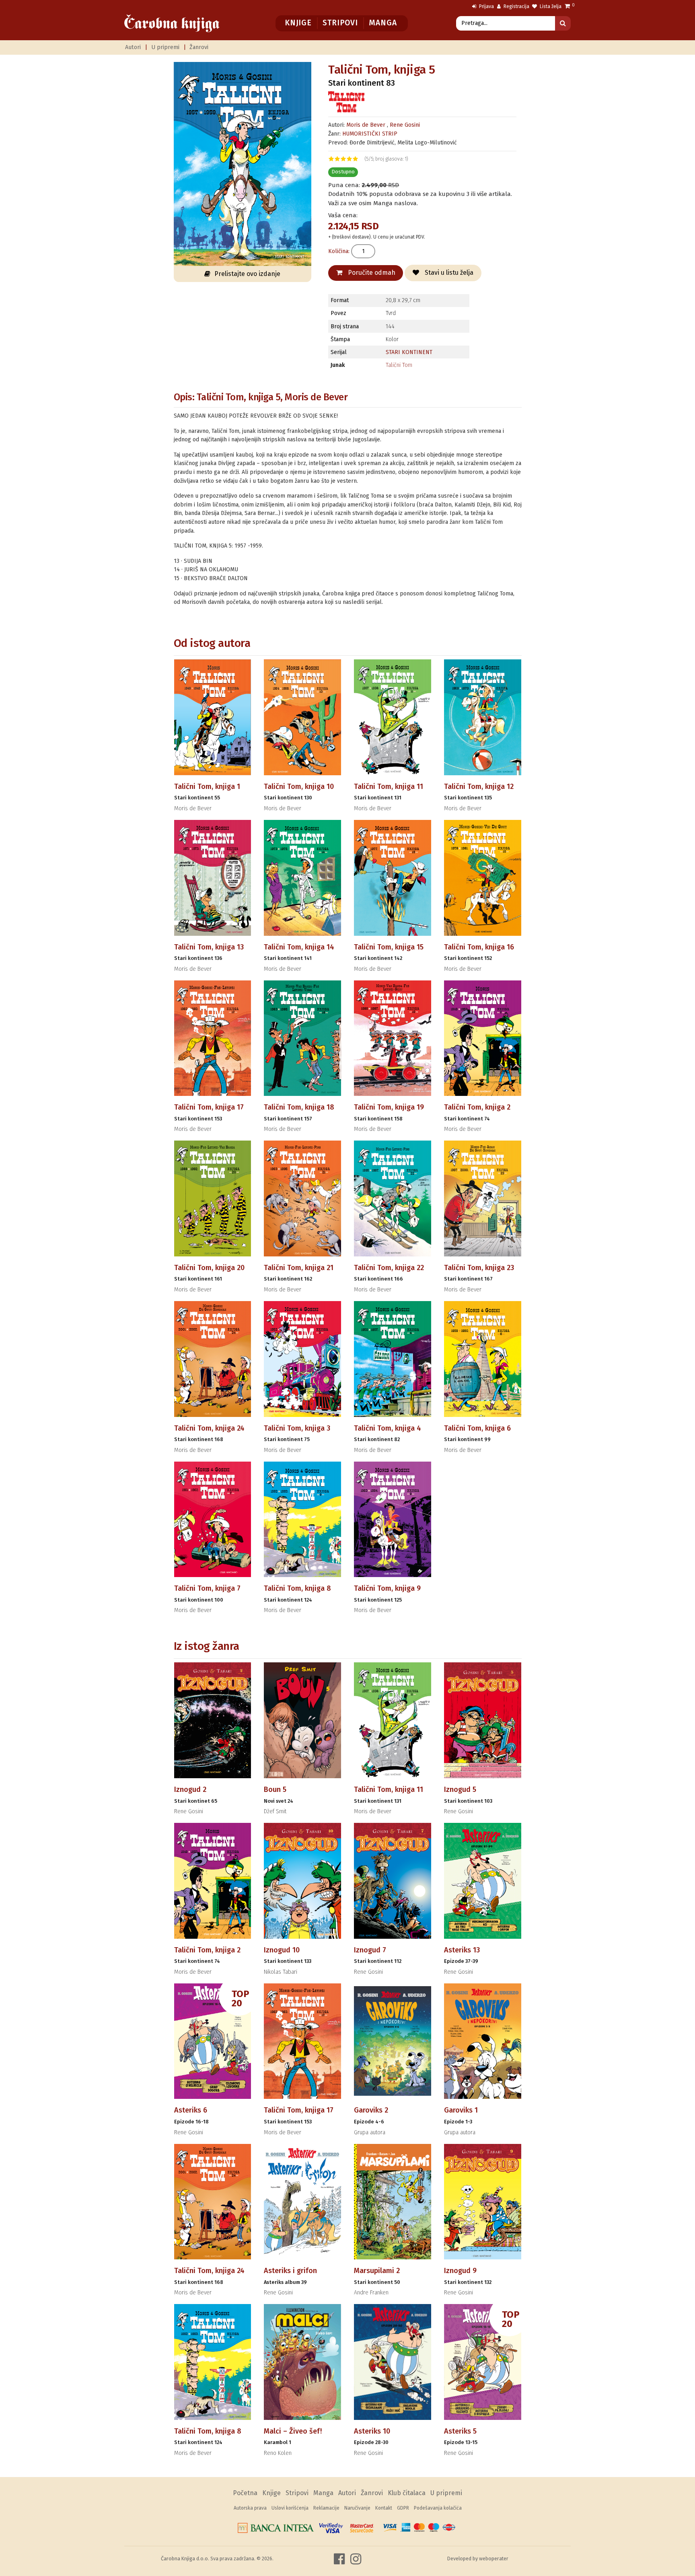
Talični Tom (399, 365)
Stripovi (340, 23)
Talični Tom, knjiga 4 (388, 1428)
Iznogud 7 (370, 1950)
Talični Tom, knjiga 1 (207, 787)
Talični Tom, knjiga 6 (477, 1428)
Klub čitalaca (407, 2493)
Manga (383, 23)
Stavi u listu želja (448, 273)
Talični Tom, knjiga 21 (299, 1268)
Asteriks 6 (191, 2110)
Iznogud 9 (460, 2271)
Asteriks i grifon (290, 2271)
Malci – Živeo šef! (293, 2431)
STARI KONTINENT (409, 352)
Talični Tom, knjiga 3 (297, 1428)
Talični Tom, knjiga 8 (297, 1588)
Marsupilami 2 (377, 2271)
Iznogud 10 (282, 1950)
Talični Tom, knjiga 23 (479, 1268)
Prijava (486, 6)
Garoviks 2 (371, 2110)
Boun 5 (275, 1789)
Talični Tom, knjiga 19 (389, 1107)
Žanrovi (199, 47)
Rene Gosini (405, 125)
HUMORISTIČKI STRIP (370, 134)
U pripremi (165, 47)
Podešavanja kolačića (438, 2508)
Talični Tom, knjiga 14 (299, 947)
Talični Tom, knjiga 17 (209, 1107)
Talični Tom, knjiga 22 (389, 1268)
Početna (245, 2493)
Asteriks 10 (372, 2431)
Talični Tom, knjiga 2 (477, 1107)
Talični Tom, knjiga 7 (207, 1588)
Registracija (516, 6)
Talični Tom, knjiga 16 (479, 947)
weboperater (494, 2558)
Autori (133, 47)
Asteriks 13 (462, 1950)
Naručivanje (357, 2508)
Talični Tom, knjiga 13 (209, 947)
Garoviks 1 (461, 2110)
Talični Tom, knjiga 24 (209, 1428)
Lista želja (550, 6)
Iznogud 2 (190, 1789)
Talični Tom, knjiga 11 (389, 787)
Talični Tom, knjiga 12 (479, 787)
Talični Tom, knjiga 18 (299, 1107)
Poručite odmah (371, 273)
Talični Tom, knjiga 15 (389, 947)
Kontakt (384, 2508)
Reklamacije (326, 2508)
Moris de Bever (367, 125)
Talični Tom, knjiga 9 (387, 1588)
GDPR (403, 2508)
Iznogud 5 (460, 1789)
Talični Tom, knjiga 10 (299, 787)
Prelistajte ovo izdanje (247, 274)
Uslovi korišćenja (290, 2508)
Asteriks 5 (460, 2431)
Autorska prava (250, 2508)
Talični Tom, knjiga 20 (209, 1268)
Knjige (298, 23)
